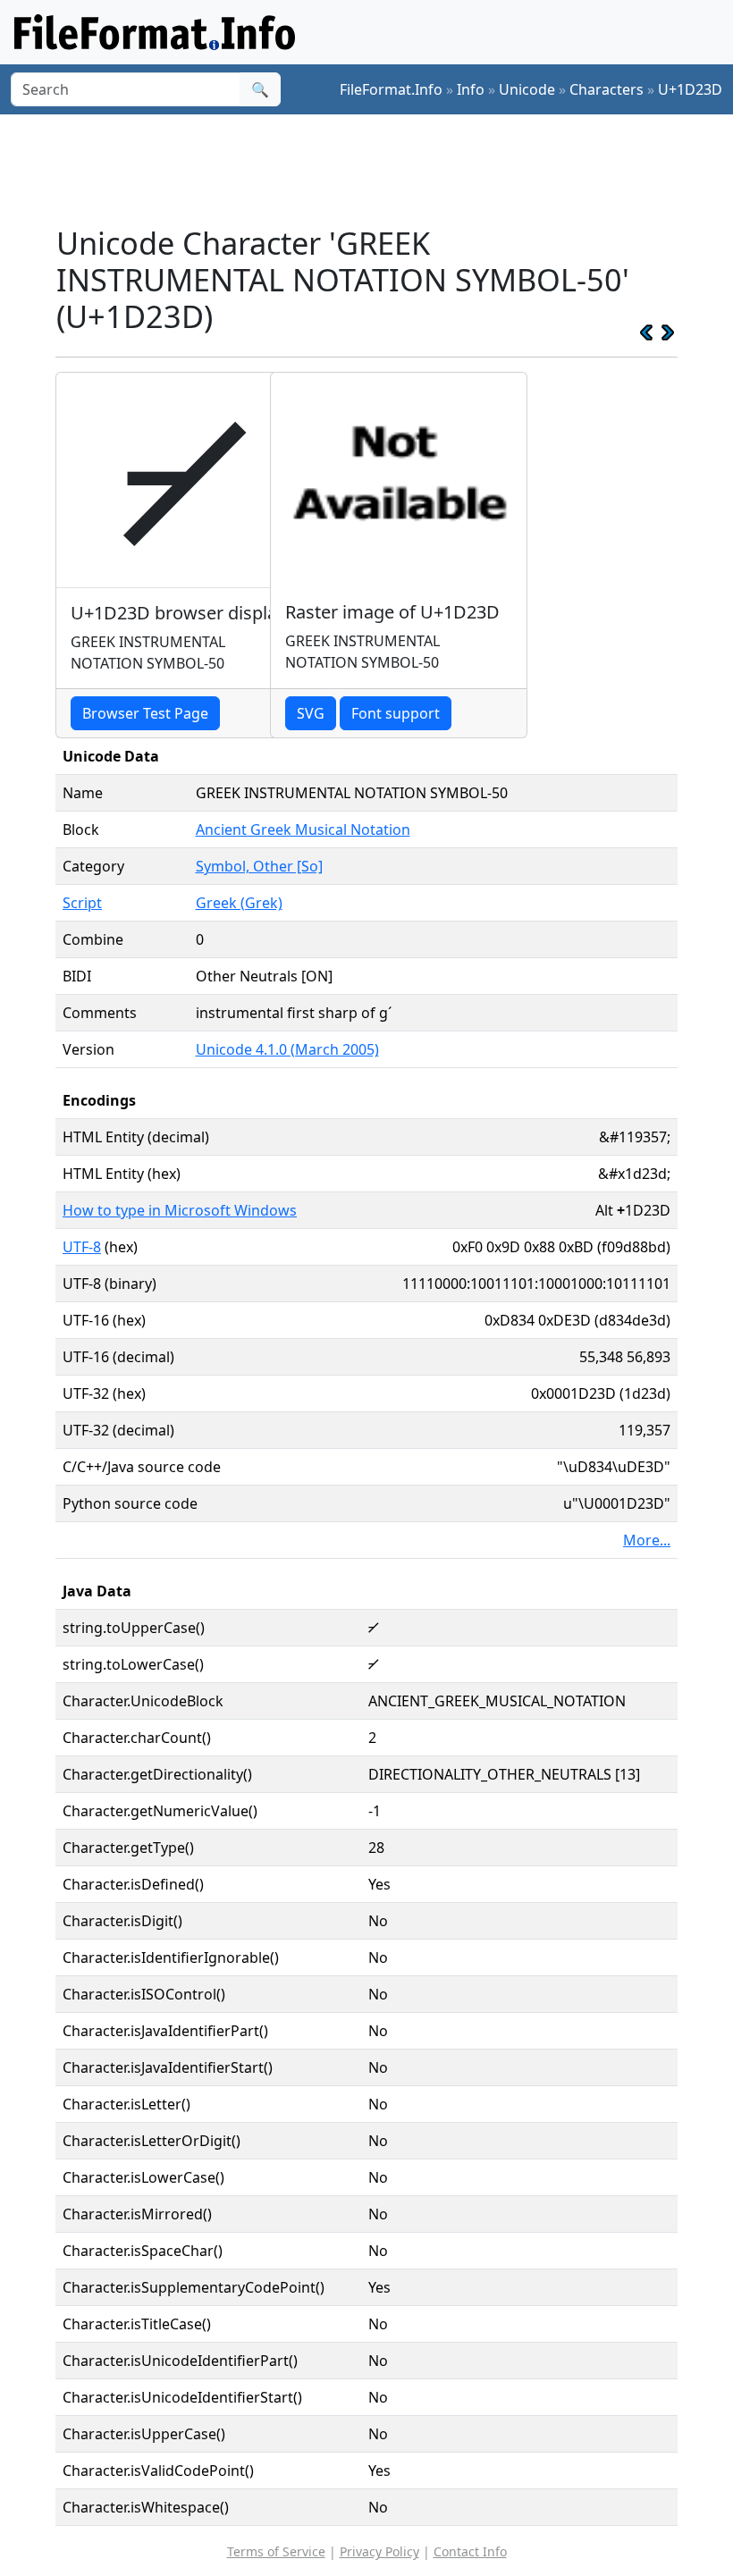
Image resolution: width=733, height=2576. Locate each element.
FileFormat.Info (391, 89)
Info (471, 89)
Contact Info (470, 2551)
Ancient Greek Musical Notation (303, 829)
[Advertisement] (381, 169)
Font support (396, 713)
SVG (311, 713)
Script (82, 903)
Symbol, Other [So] (259, 866)
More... (647, 1540)
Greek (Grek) (239, 903)
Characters (607, 89)
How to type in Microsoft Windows (180, 1210)
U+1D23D (690, 89)
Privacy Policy (379, 2551)
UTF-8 (82, 1247)
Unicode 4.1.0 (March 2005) (287, 1049)
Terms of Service (276, 2551)
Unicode (527, 89)
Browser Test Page (145, 713)
